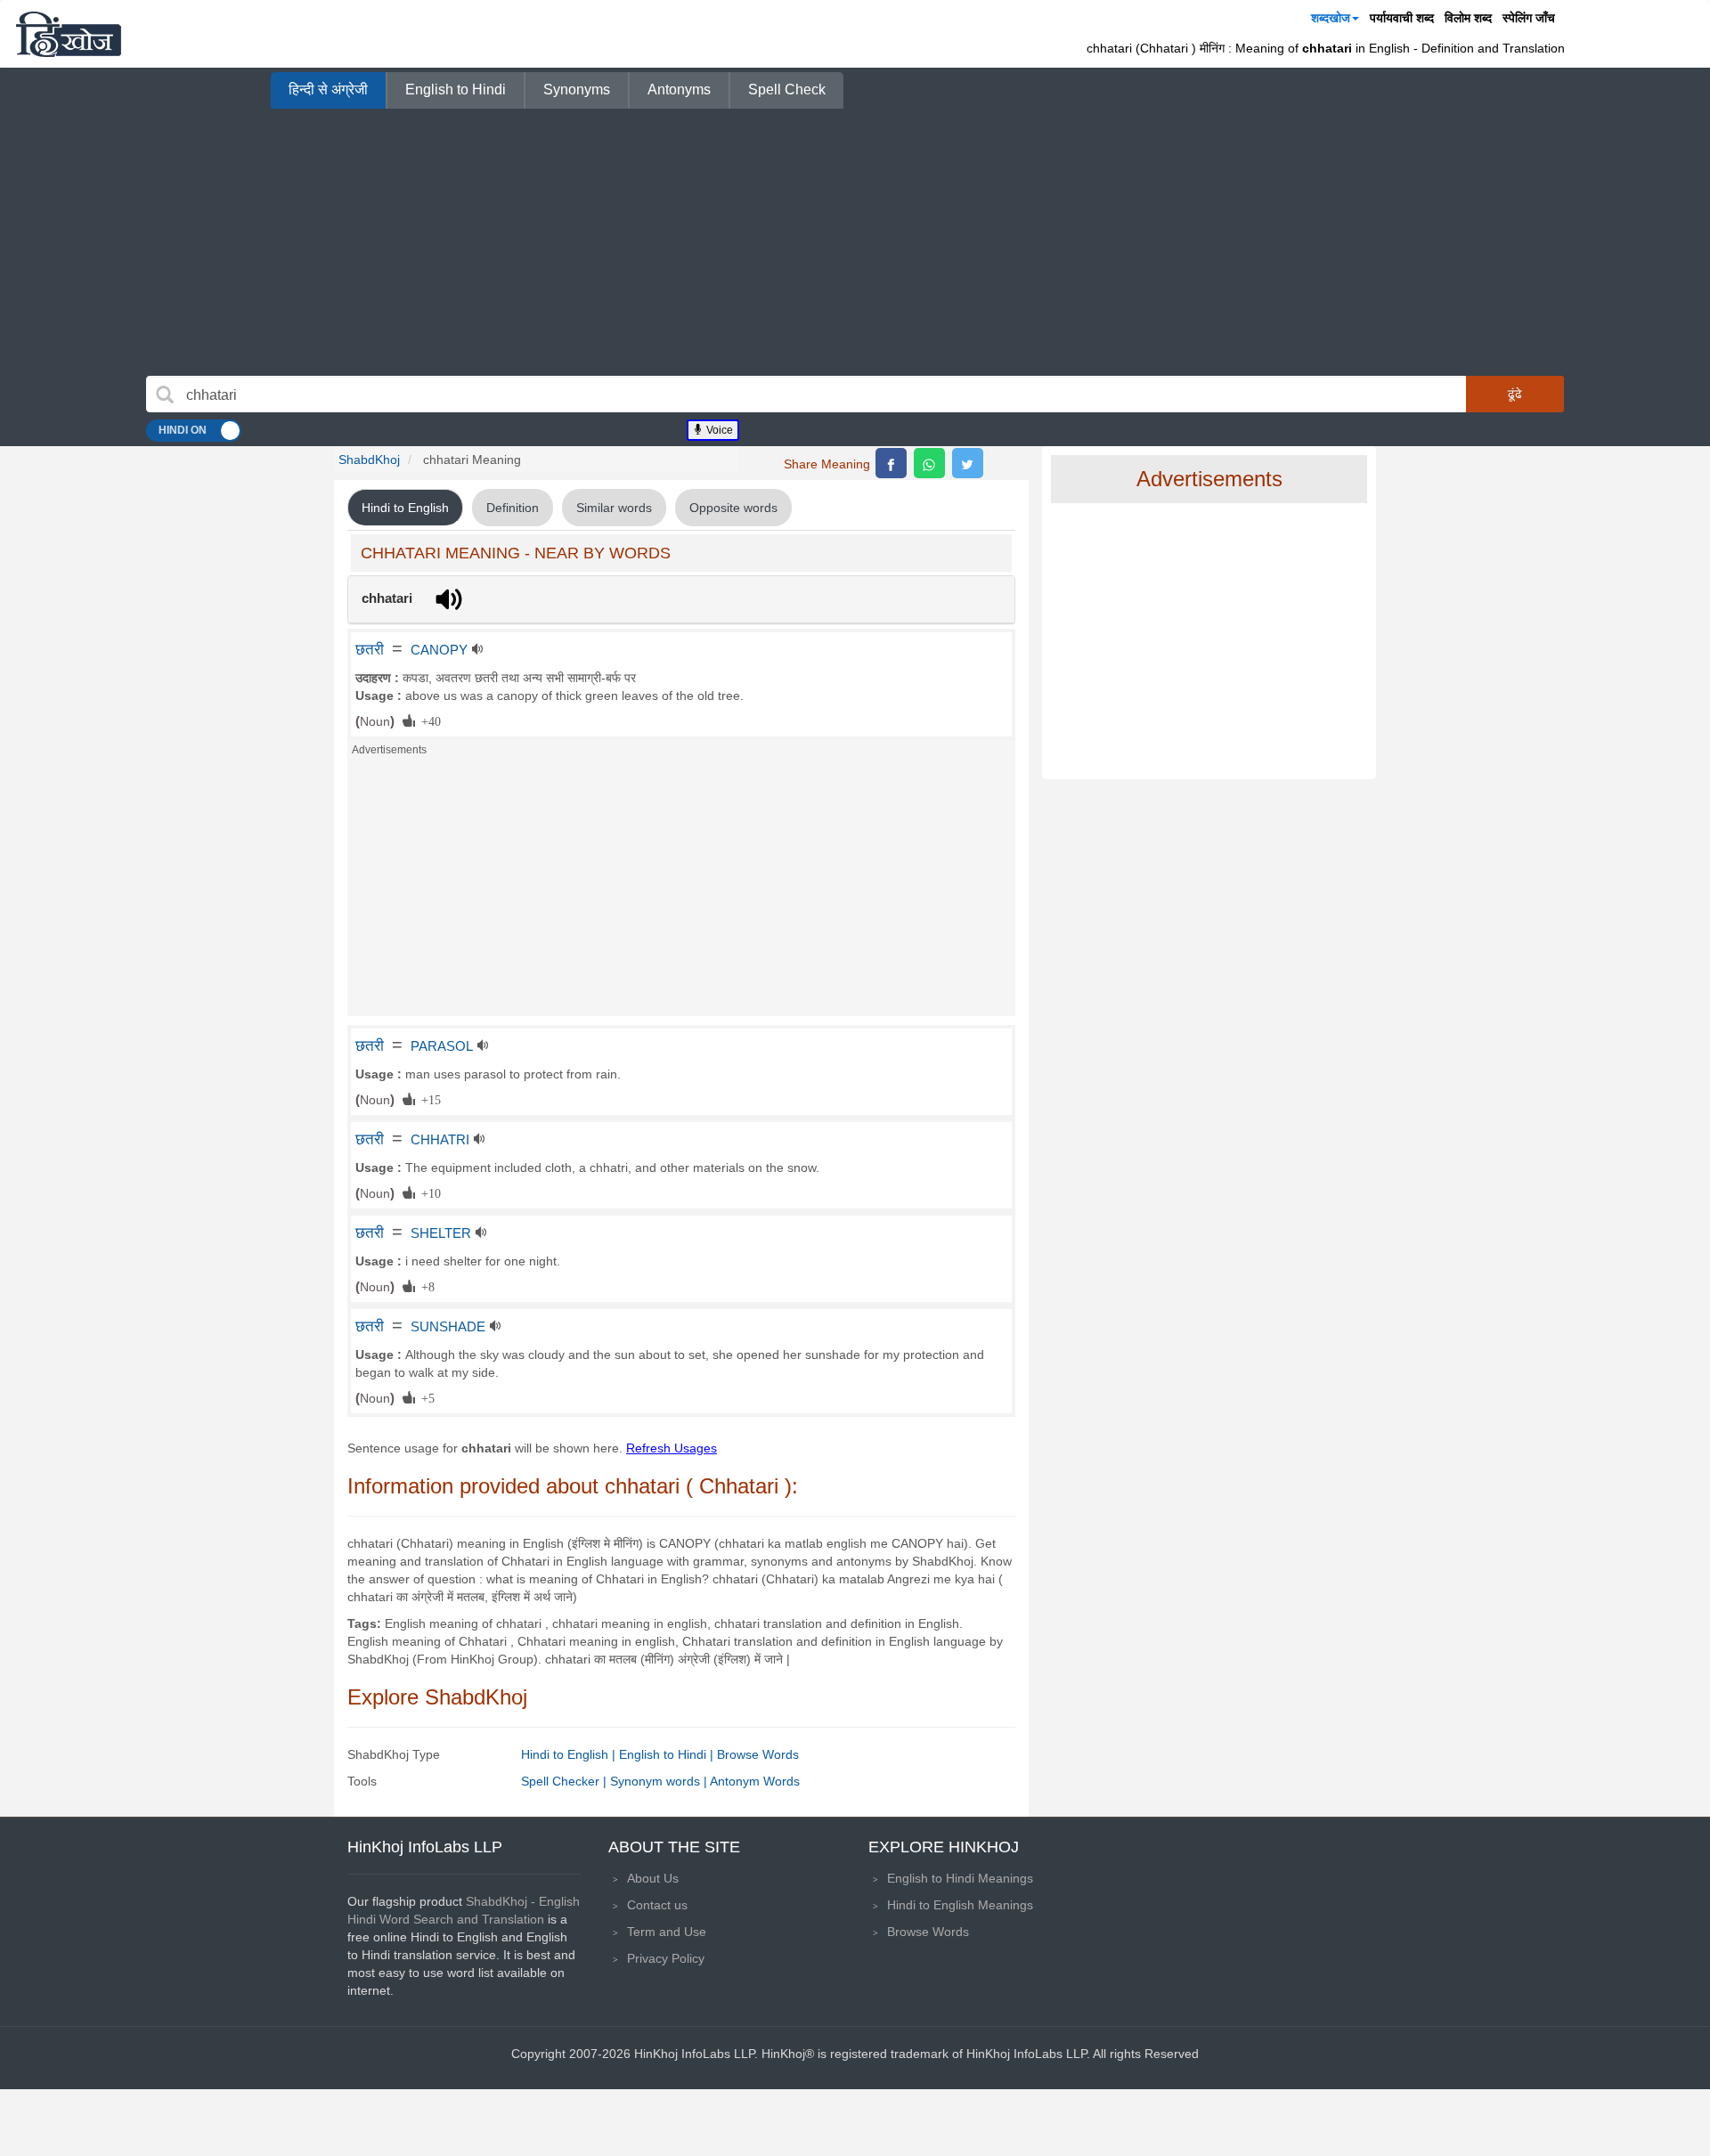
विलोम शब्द (1468, 18)
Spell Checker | (566, 1781)
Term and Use (667, 1932)
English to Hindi (456, 89)
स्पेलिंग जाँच (1529, 18)
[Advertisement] (855, 242)
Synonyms (577, 89)
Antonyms (679, 89)
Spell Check (787, 89)
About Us (653, 1878)
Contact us (657, 1905)
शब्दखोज (1331, 18)
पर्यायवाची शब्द (1402, 18)
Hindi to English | (570, 1754)
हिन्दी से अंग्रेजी (328, 89)
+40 (428, 720)
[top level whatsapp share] (929, 463)
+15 (428, 1099)
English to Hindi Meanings (960, 1878)
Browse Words (758, 1754)
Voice (718, 430)
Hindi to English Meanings (960, 1905)
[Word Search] (165, 395)
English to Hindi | (668, 1754)
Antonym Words (755, 1781)
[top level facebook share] (891, 463)
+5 (425, 1397)
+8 (425, 1286)
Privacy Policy (666, 1958)
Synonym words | (660, 1781)
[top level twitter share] (968, 463)
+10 (428, 1192)
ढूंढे (1515, 394)
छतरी (370, 649)
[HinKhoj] (69, 34)
